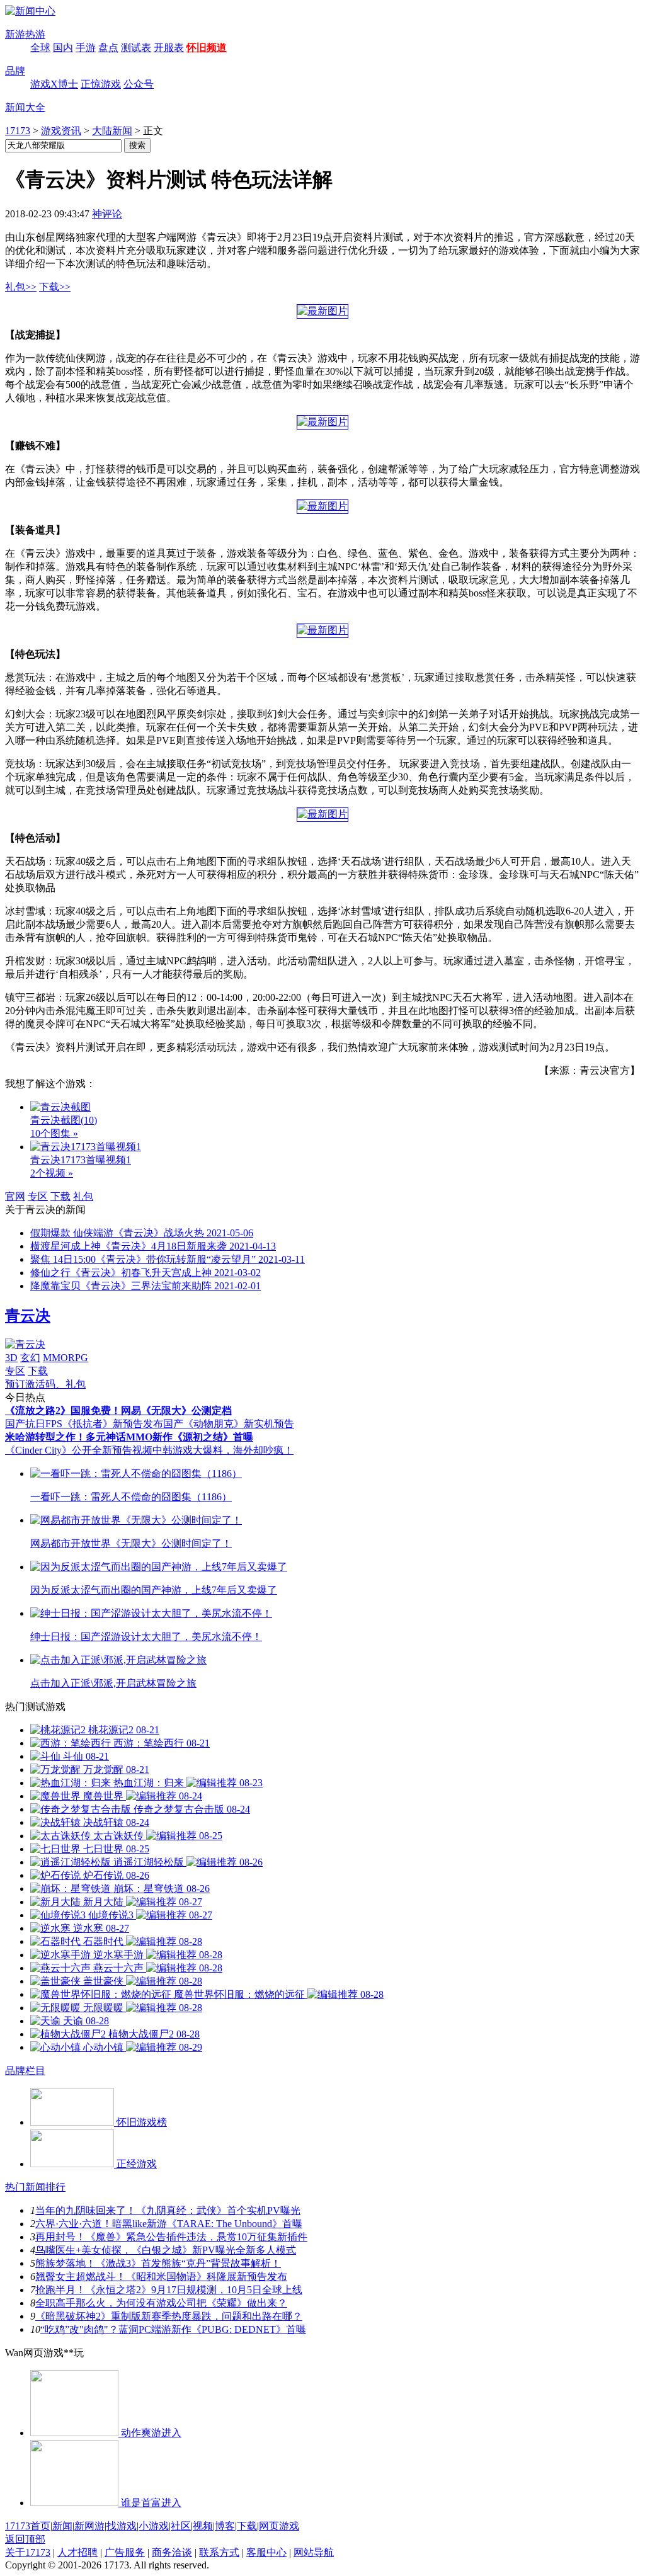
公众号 (139, 84)
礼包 (83, 1196)
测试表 (136, 48)
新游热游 (25, 34)
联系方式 (219, 2552)
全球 (40, 48)
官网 (15, 1196)
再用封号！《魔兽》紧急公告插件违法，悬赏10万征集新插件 (171, 2237)
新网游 (89, 2526)
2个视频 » (52, 1173)
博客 (225, 2526)
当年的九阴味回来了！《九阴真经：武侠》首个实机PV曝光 (168, 2210)
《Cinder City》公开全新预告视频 (79, 1450)
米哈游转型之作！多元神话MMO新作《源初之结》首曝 (129, 1437)
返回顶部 (25, 2539)
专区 (38, 1196)
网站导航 (314, 2552)
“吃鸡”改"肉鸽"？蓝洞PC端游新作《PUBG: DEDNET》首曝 (173, 2329)
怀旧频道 (207, 48)
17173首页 (28, 2526)
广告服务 (125, 2552)
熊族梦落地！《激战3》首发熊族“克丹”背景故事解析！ (158, 2263)
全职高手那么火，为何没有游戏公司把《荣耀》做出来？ (161, 2303)
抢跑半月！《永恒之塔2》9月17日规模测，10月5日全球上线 (169, 2290)
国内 (63, 48)
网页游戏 (279, 2526)
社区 (181, 2526)
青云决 (28, 1316)
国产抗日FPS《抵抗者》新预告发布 (84, 1424)
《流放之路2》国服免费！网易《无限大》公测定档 (118, 1411)
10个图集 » (54, 1133)
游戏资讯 (61, 131)
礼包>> (21, 287)
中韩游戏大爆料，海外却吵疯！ (223, 1450)
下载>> (55, 287)
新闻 (62, 2526)
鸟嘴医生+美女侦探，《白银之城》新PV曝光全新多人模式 (166, 2250)
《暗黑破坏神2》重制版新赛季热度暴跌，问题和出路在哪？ (169, 2316)
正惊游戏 (101, 84)
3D (11, 1358)
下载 (60, 1196)
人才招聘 (77, 2552)
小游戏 (154, 2526)
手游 (86, 48)
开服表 (169, 48)
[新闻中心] (30, 11)
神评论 (107, 214)
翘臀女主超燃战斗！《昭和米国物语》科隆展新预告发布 (161, 2277)
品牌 (15, 71)
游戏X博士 (54, 84)
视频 (203, 2526)
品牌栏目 (25, 2071)
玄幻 (30, 1358)
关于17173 (28, 2552)
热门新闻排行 (35, 2187)
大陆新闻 (112, 131)
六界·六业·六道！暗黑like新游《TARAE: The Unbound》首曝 (169, 2224)
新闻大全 (25, 107)
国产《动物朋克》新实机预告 (229, 1424)
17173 (18, 131)
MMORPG (66, 1358)
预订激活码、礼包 (45, 1384)
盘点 (108, 48)
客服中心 (266, 2552)
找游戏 (122, 2526)
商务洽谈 (172, 2552)
